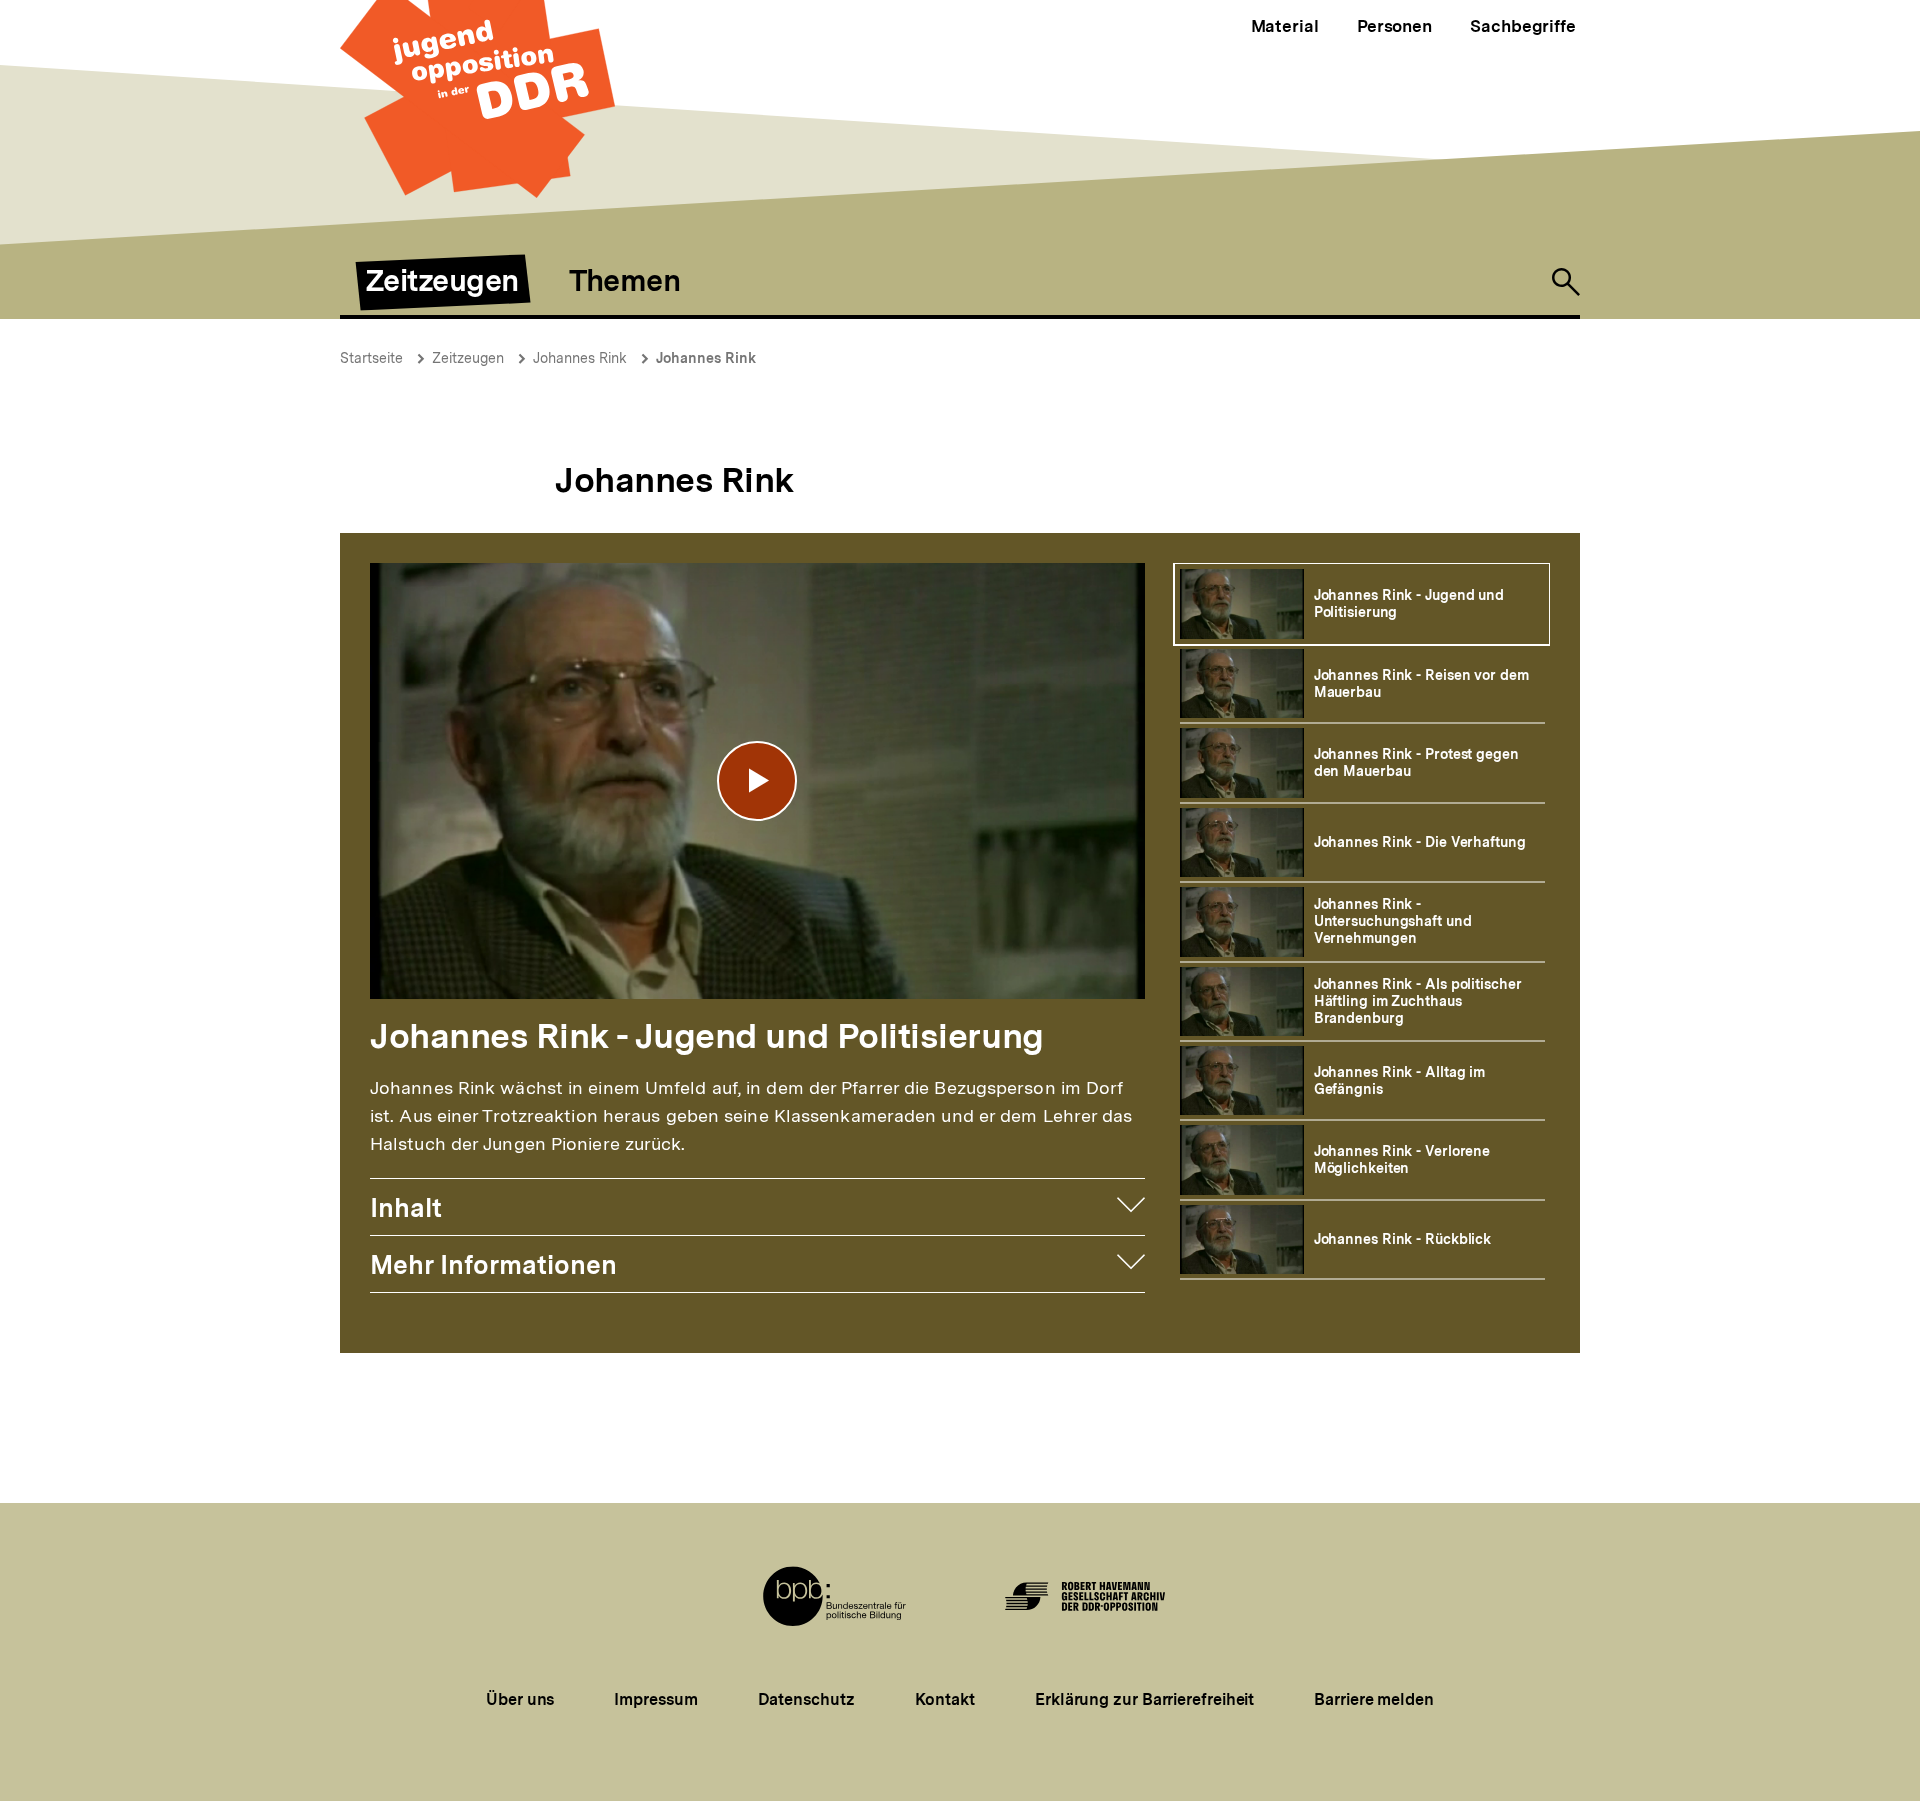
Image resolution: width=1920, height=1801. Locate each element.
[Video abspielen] (757, 781)
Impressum (655, 1699)
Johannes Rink (580, 358)
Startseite (371, 358)
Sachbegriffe (1523, 26)
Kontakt (945, 1699)
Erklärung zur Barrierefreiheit (1144, 1699)
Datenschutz (806, 1699)
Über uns (520, 1699)
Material (1285, 26)
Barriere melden (1374, 1699)
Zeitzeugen (468, 358)
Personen (1394, 26)
